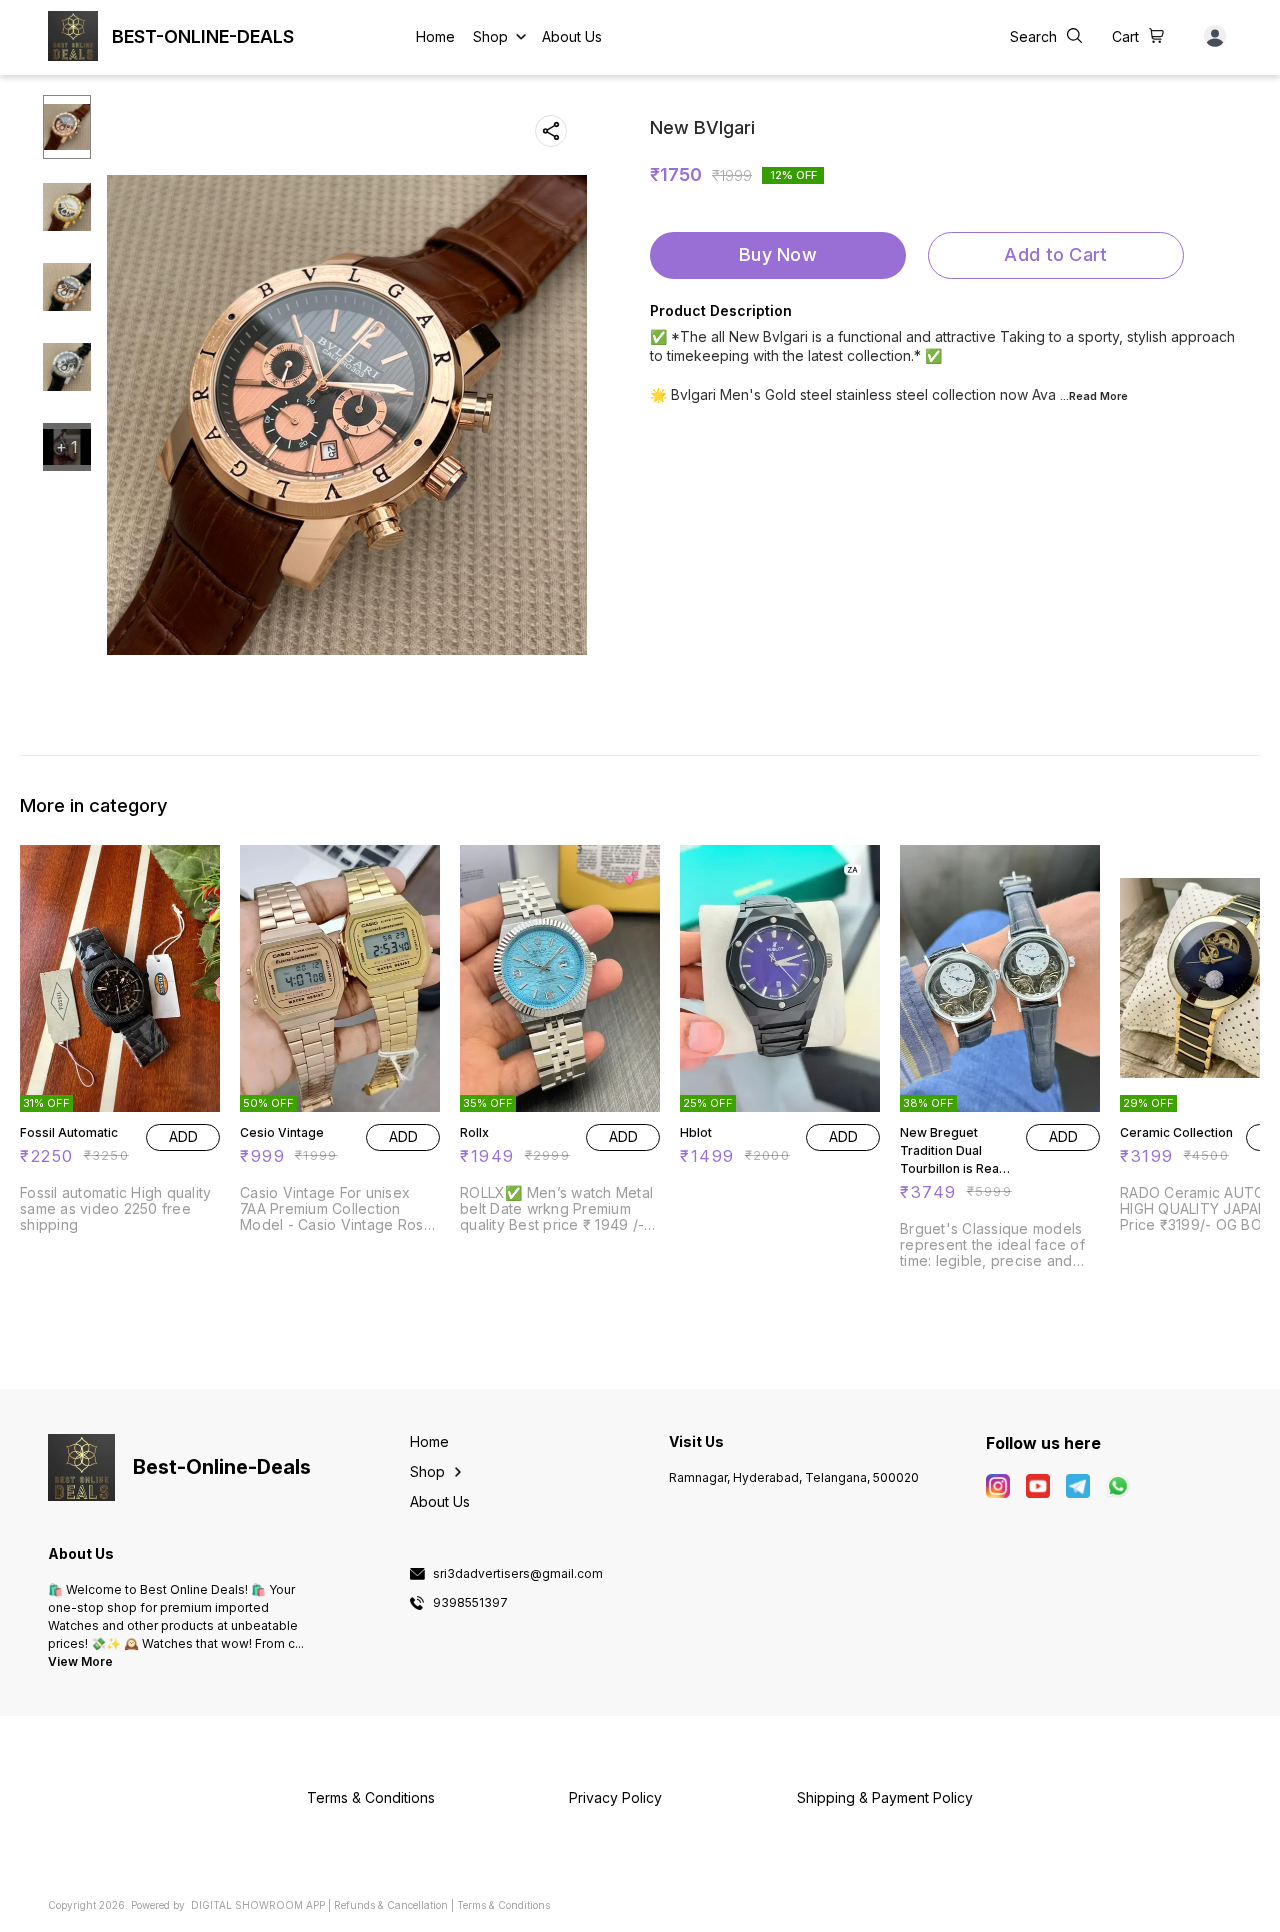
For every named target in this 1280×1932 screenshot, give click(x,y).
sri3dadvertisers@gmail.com (518, 1574)
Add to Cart (1055, 254)
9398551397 (470, 1603)
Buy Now (778, 254)
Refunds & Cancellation (391, 1905)
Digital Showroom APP (258, 1905)
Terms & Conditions (503, 1905)
